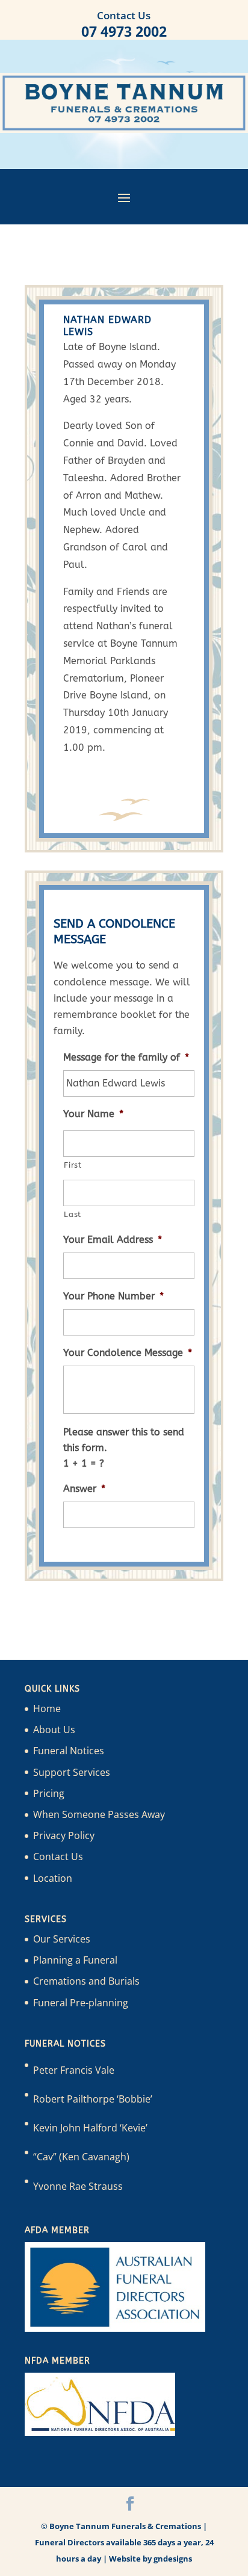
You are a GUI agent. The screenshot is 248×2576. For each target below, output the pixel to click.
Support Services (72, 1772)
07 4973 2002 (124, 31)
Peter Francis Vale (74, 2070)
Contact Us (58, 1857)
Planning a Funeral (75, 1960)
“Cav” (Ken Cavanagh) (81, 2157)
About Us (54, 1730)
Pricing (49, 1793)
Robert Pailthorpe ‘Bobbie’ (93, 2099)
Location (53, 1878)
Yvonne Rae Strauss (78, 2186)
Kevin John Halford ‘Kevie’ (90, 2128)
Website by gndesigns (150, 2559)
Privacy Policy (64, 1835)
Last (73, 1214)
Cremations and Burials (86, 1981)
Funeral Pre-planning (81, 2003)
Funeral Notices (69, 1751)
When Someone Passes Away (99, 1814)
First (73, 1165)
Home (47, 1709)
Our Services (62, 1939)
